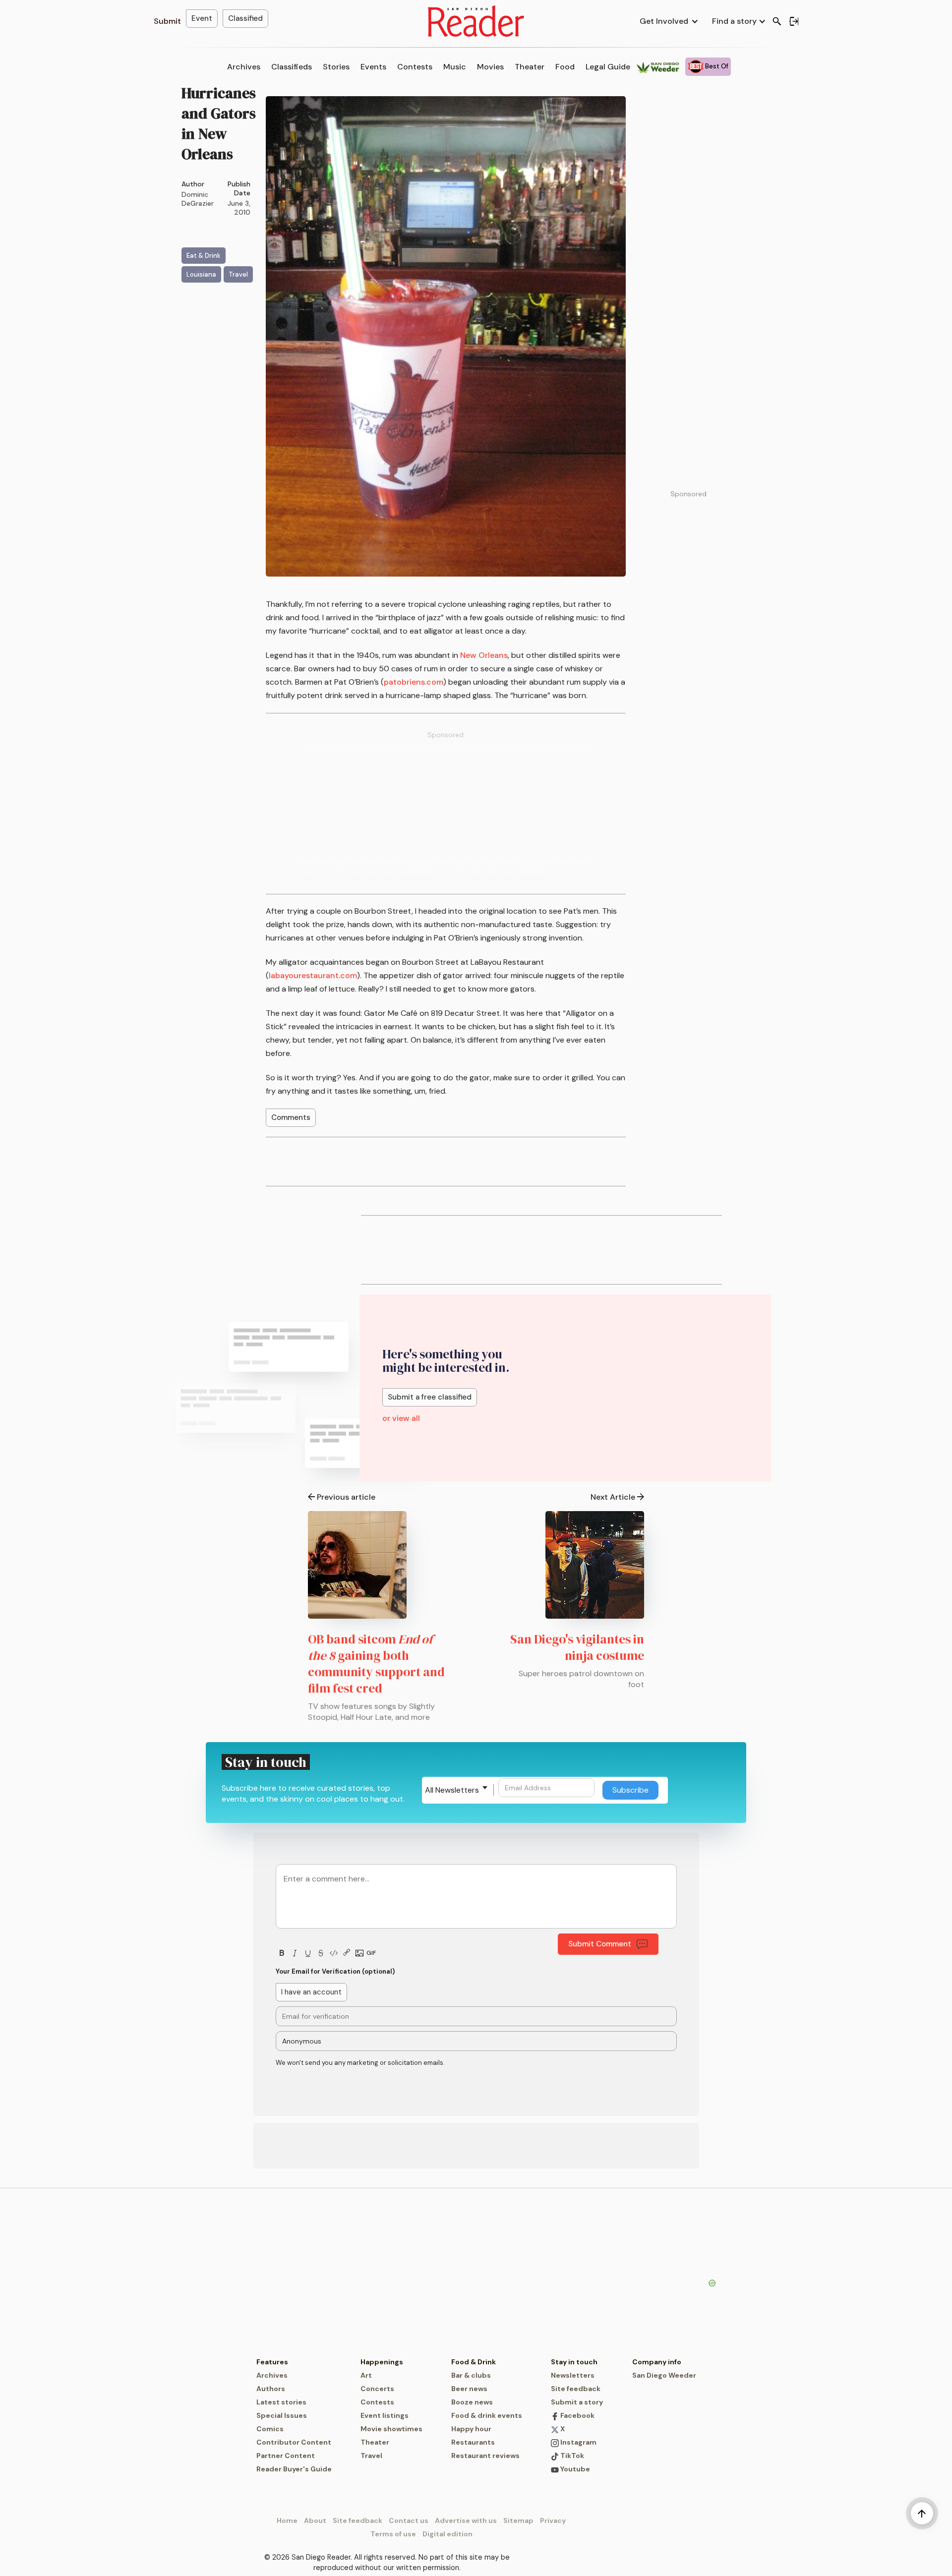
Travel (371, 2456)
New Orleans (484, 655)
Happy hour (471, 2429)
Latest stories (281, 2402)
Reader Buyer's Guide (294, 2469)
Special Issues (282, 2415)
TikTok (571, 2456)
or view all (401, 1418)
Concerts (377, 2389)
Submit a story (577, 2402)
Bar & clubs (471, 2375)
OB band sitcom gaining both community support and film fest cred (376, 1664)
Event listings (385, 2415)
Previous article (346, 1497)
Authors (271, 2389)
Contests (415, 67)
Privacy (553, 2520)
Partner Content (286, 2456)
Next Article (613, 1497)
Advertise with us (466, 2520)
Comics (270, 2429)
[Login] (794, 21)
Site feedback (576, 2389)
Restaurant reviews (485, 2456)
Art (366, 2375)
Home (287, 2520)
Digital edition (447, 2534)
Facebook (577, 2415)
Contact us (409, 2520)
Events (373, 67)
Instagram (578, 2442)
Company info (657, 2362)
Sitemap (518, 2520)
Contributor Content (294, 2442)
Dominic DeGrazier (198, 199)
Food (565, 67)
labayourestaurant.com (313, 975)
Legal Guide (608, 67)
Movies (490, 67)
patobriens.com (414, 682)
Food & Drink (474, 2362)
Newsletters (573, 2375)
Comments (291, 1117)
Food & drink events (487, 2415)
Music (455, 67)
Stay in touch (574, 2362)
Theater (530, 67)
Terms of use (393, 2534)
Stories (336, 67)
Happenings (382, 2362)
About (315, 2520)
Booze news (472, 2402)
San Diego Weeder (664, 2375)
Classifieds (292, 67)
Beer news (469, 2389)
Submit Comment (600, 1944)
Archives (244, 67)
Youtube (574, 2469)
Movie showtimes (391, 2429)
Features (272, 2362)
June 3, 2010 (239, 208)
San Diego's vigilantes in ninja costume (577, 1647)
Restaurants (473, 2442)
